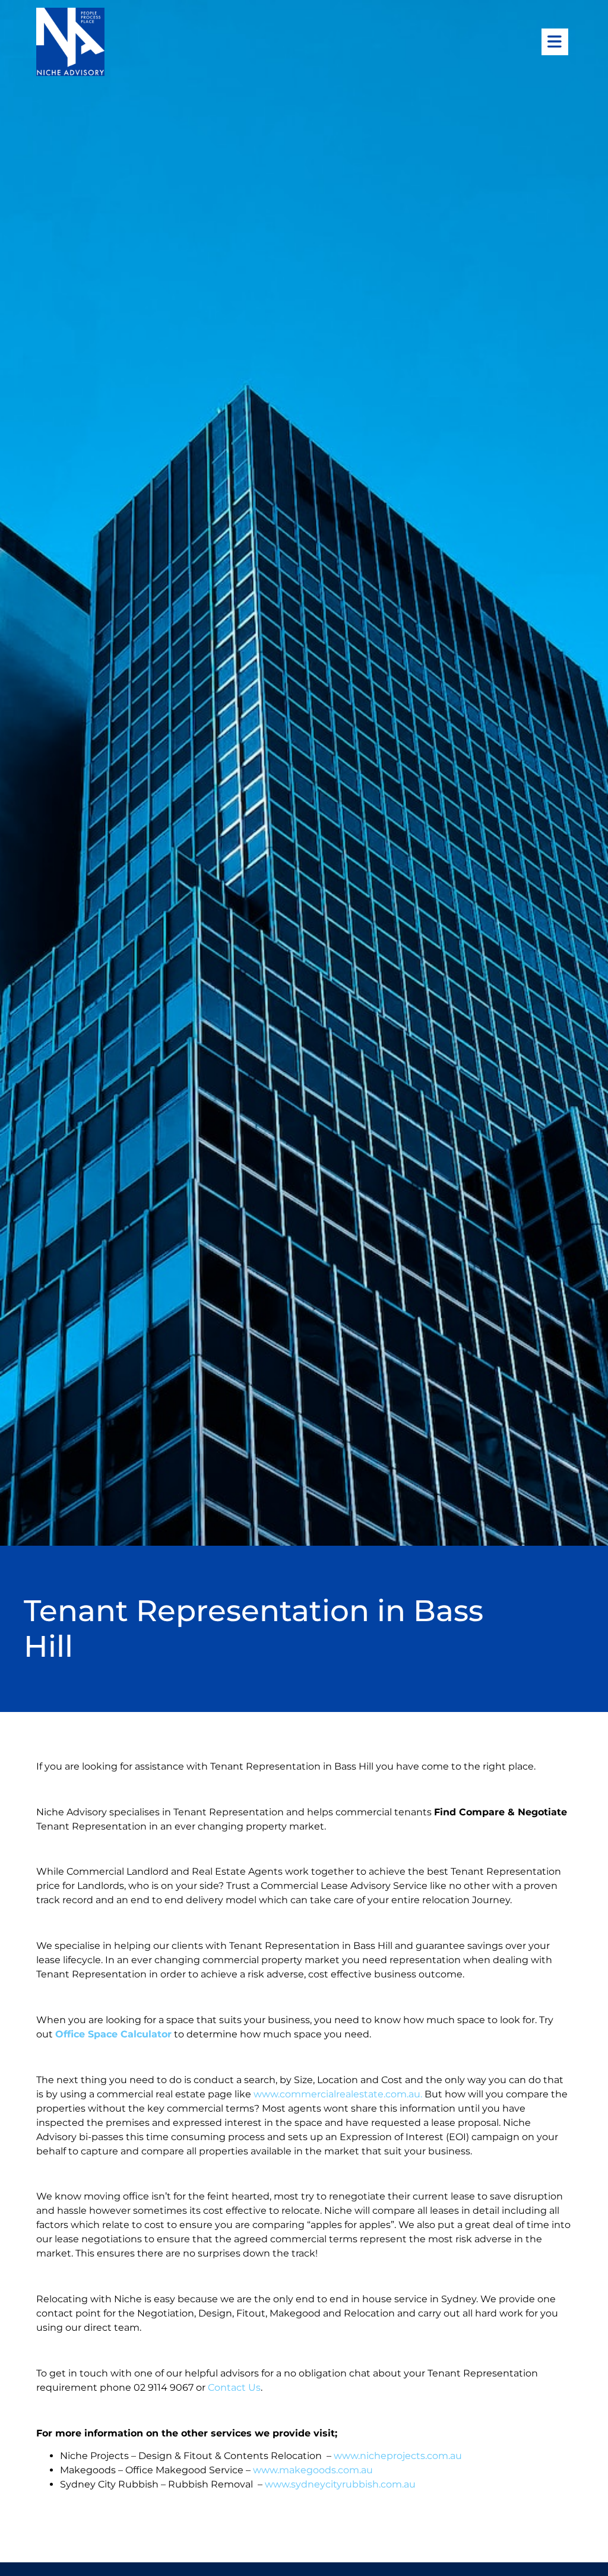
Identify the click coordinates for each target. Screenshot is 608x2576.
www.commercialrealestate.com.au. (339, 2094)
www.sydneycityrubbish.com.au (340, 2484)
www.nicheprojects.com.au (398, 2456)
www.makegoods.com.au (313, 2470)
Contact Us (234, 2387)
